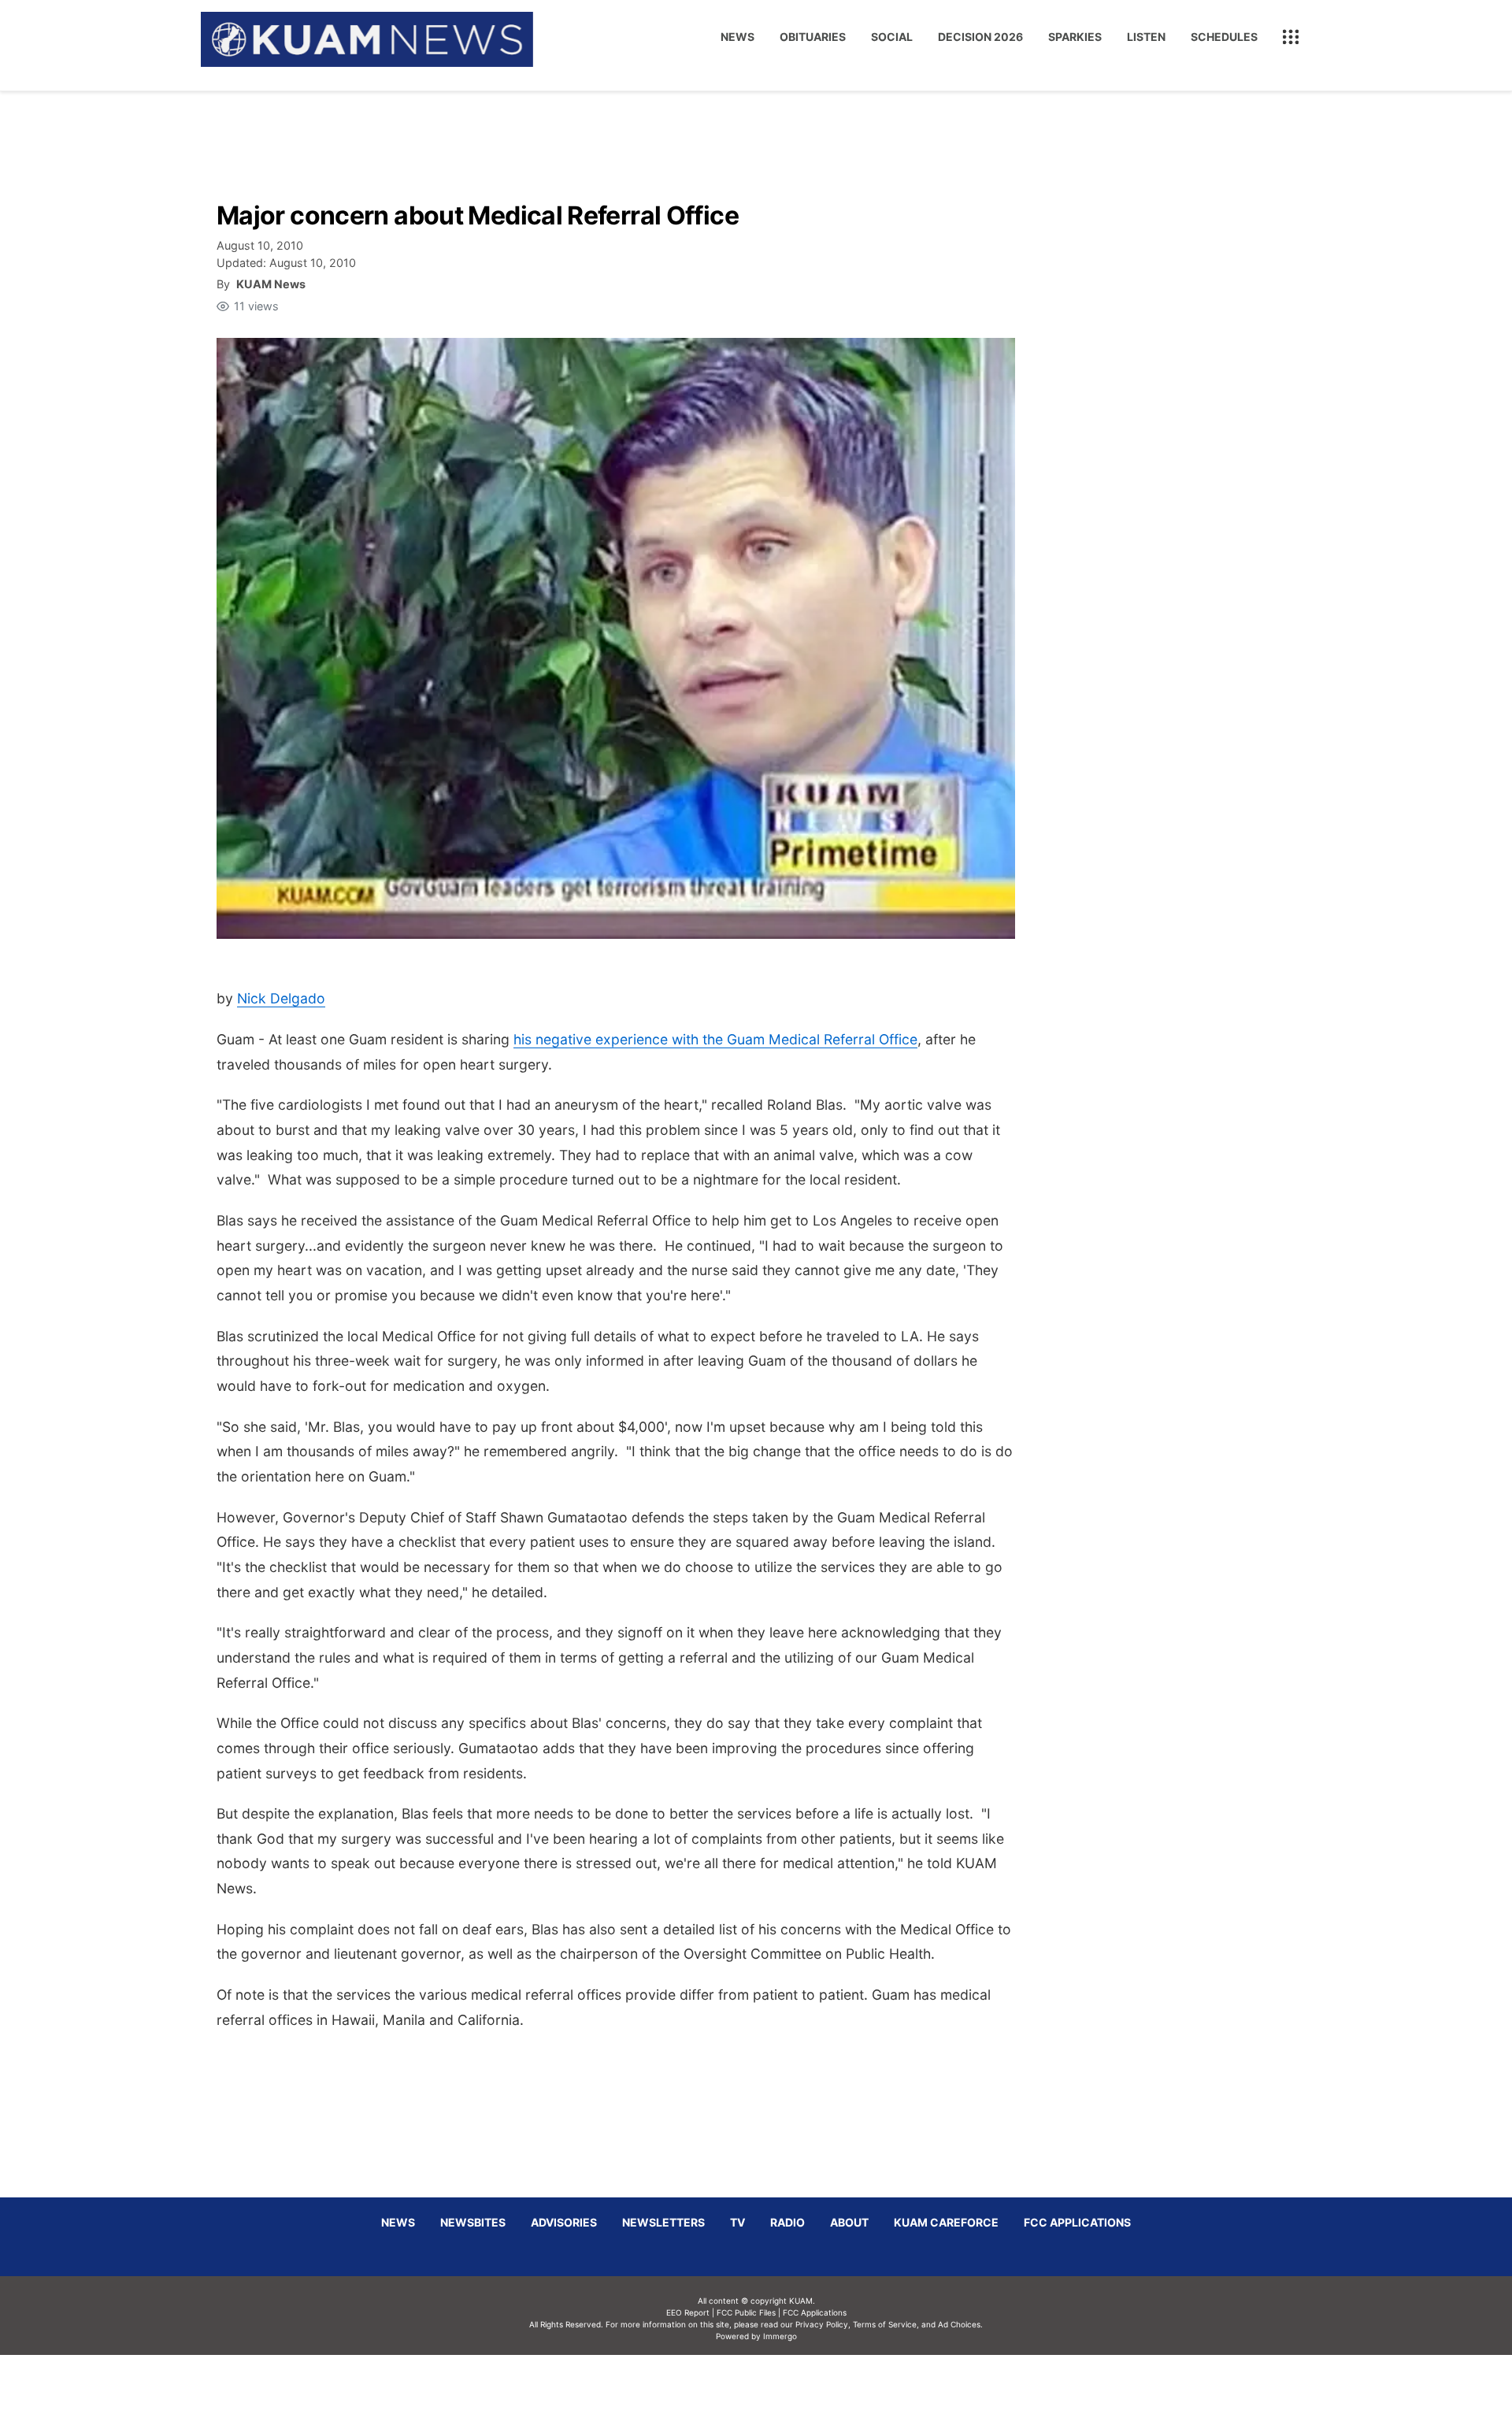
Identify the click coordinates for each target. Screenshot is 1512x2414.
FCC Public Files (746, 2312)
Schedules (1224, 37)
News (737, 37)
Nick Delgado (281, 998)
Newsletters (663, 2222)
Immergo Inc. (780, 2384)
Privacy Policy (822, 2324)
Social (892, 37)
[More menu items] (1291, 37)
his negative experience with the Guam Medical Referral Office (715, 1039)
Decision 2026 (980, 37)
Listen (1146, 37)
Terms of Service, (886, 2324)
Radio (787, 2222)
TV (737, 2222)
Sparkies (1075, 37)
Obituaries (813, 37)
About (849, 2222)
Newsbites (473, 2222)
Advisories (564, 2222)
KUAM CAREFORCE (946, 2222)
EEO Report (688, 2312)
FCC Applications (1077, 2222)
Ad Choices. (960, 2324)
